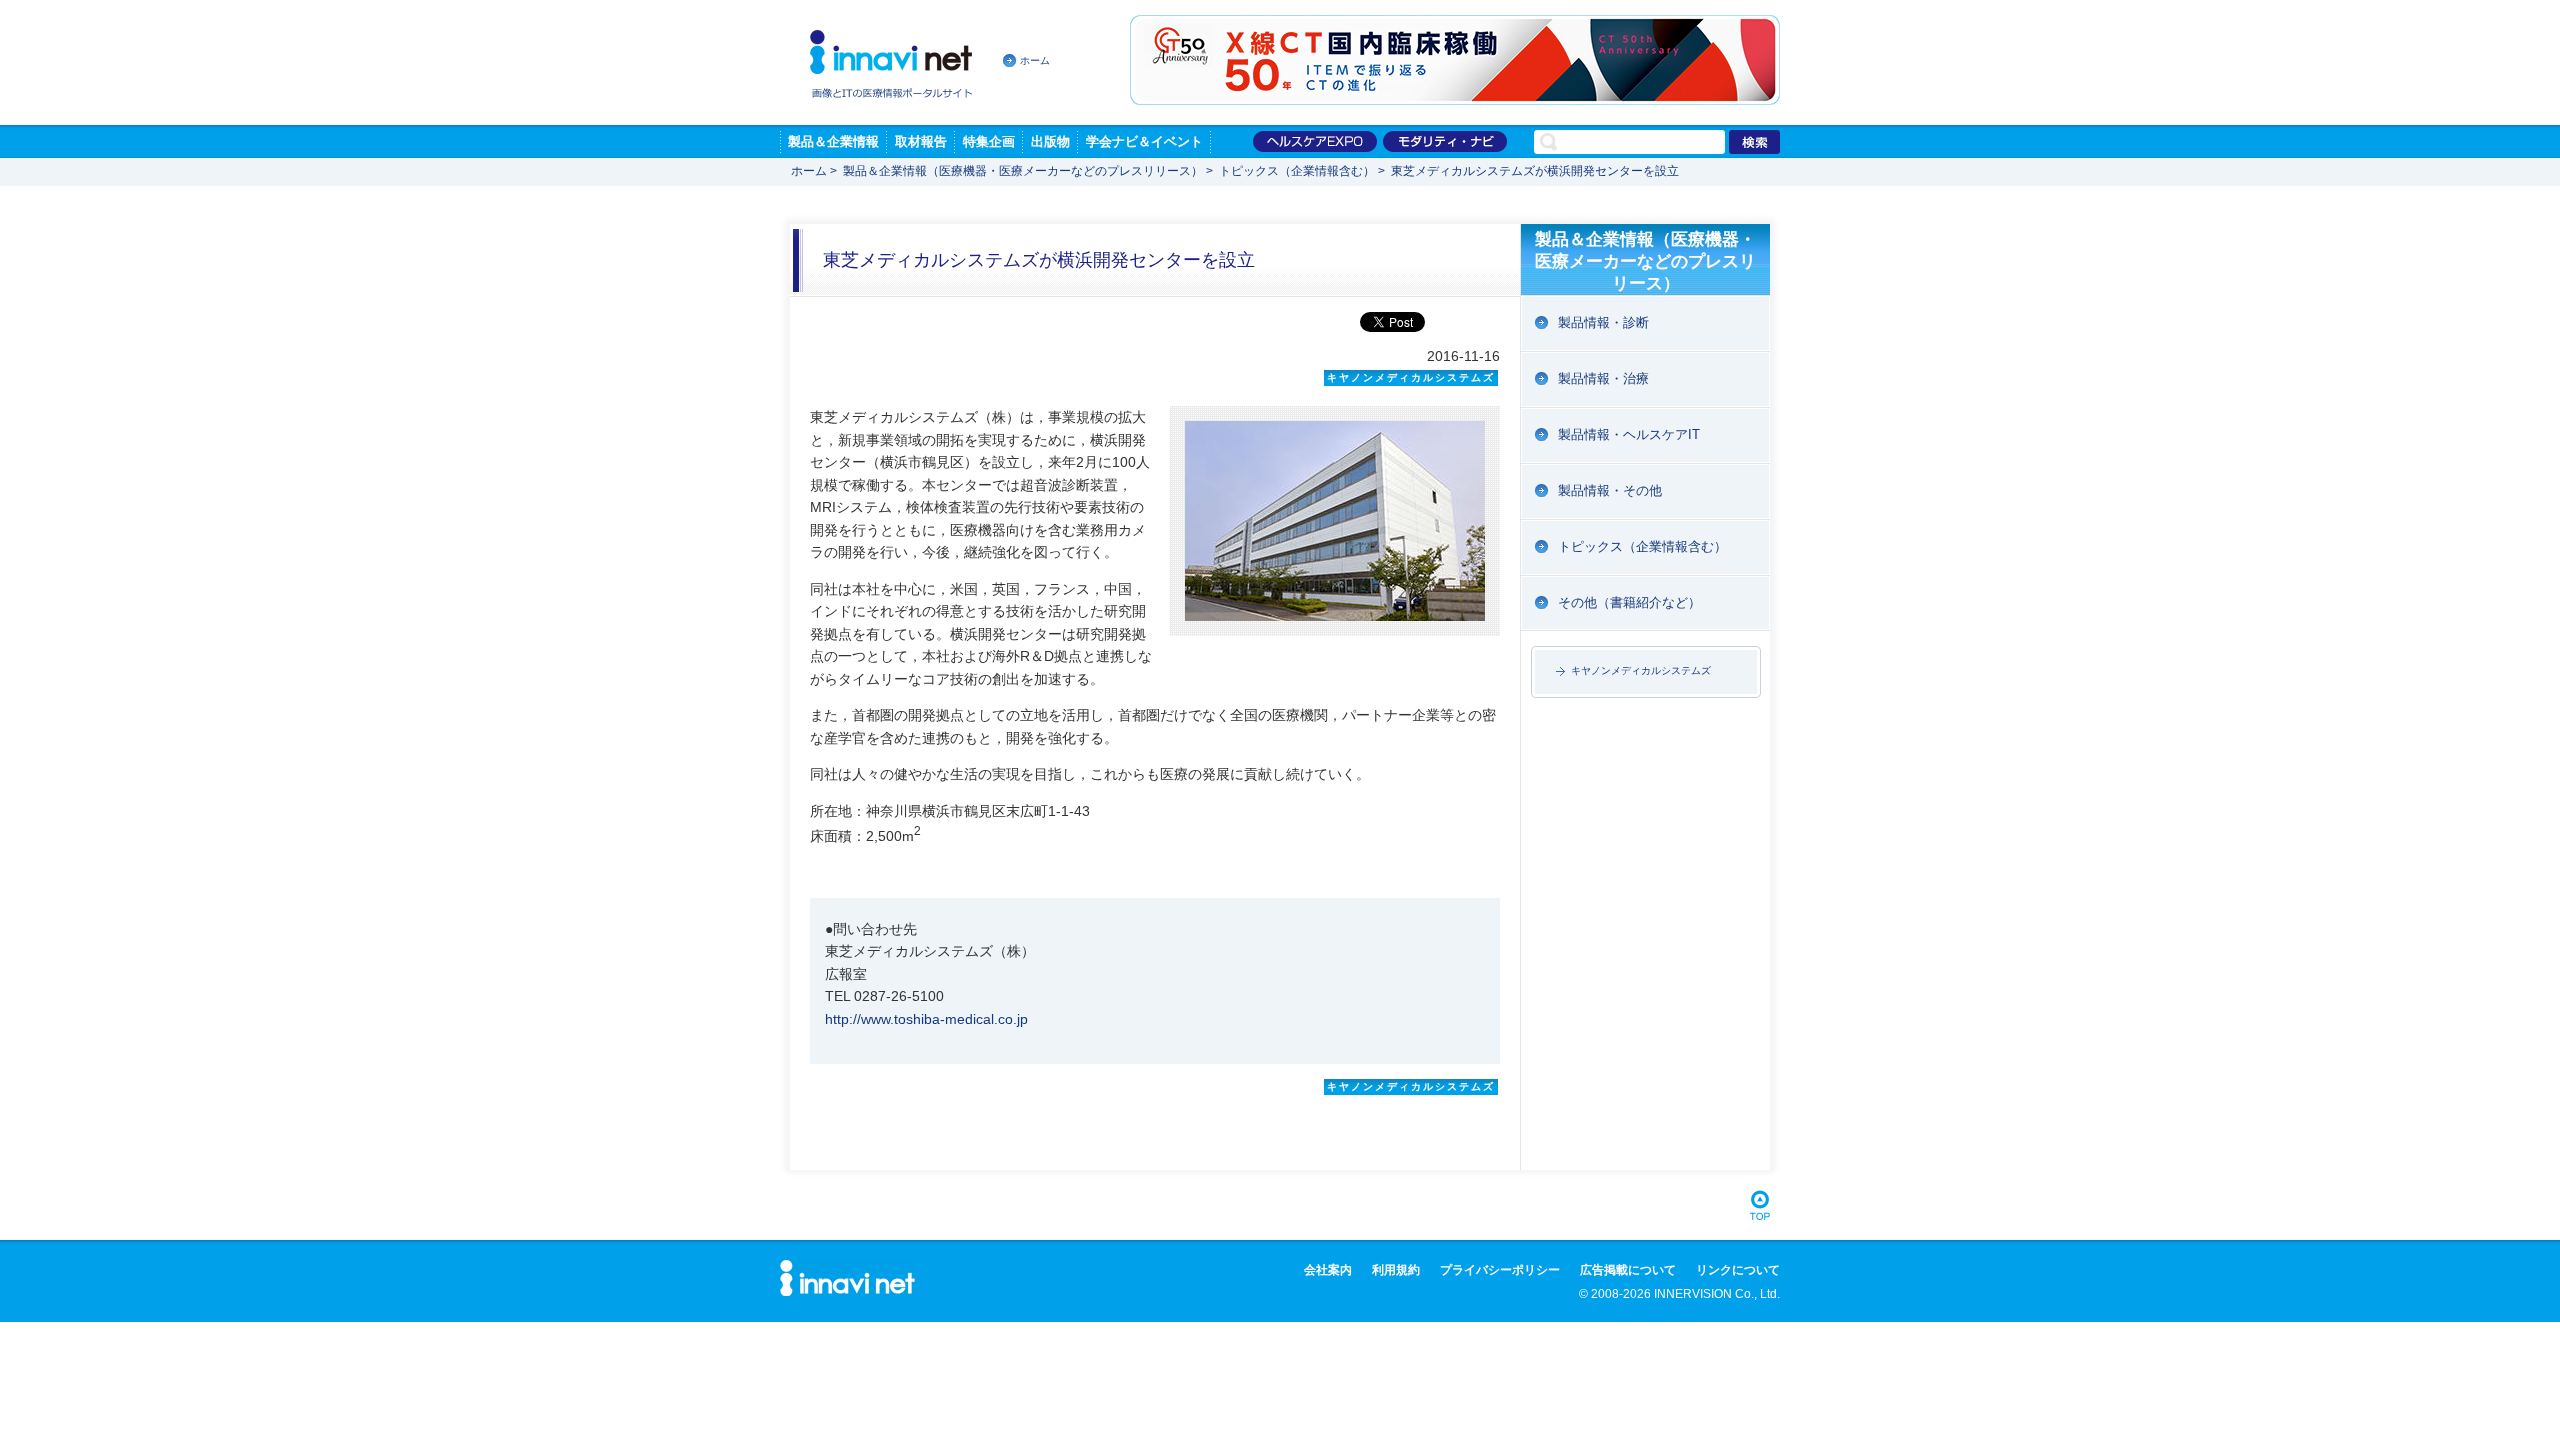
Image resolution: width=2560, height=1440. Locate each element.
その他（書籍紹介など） (1629, 602)
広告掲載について (1628, 1270)
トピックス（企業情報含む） (1297, 171)
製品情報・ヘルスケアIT (1629, 434)
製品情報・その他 (1610, 490)
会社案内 (1328, 1270)
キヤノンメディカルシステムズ (1641, 670)
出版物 (1050, 141)
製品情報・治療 (1603, 378)
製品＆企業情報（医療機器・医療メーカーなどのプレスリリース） (1023, 171)
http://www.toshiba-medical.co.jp (926, 1019)
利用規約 (1396, 1270)
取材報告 (921, 141)
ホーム (1035, 60)
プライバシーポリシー (1500, 1270)
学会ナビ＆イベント (1144, 141)
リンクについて (1738, 1270)
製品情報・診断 (1603, 322)
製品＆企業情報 (833, 141)
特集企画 (989, 141)
